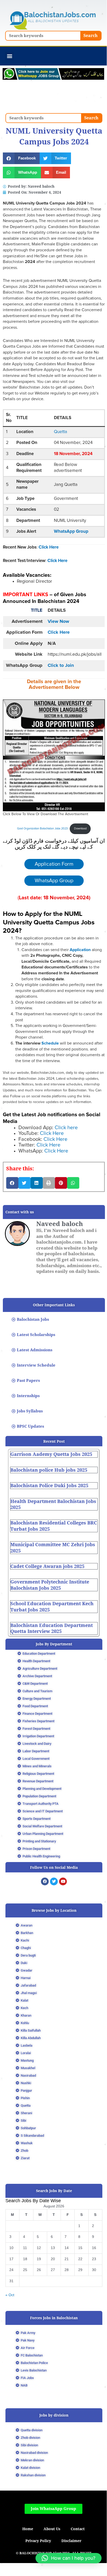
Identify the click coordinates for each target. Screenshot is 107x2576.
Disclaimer (71, 2541)
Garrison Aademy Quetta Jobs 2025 (51, 1454)
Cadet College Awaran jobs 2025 (47, 1566)
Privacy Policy (38, 2541)
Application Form (54, 864)
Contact (78, 2529)
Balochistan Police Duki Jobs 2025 (49, 1486)
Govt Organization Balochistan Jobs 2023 (42, 829)
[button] (9, 56)
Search (91, 36)
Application (81, 950)
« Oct (10, 2295)
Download (80, 829)
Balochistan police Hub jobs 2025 (49, 1470)
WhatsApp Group (71, 532)
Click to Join (61, 666)
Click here (66, 1128)
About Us (52, 2529)
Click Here (49, 547)
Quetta (60, 432)
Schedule (50, 1043)
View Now (58, 622)
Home (28, 2529)
